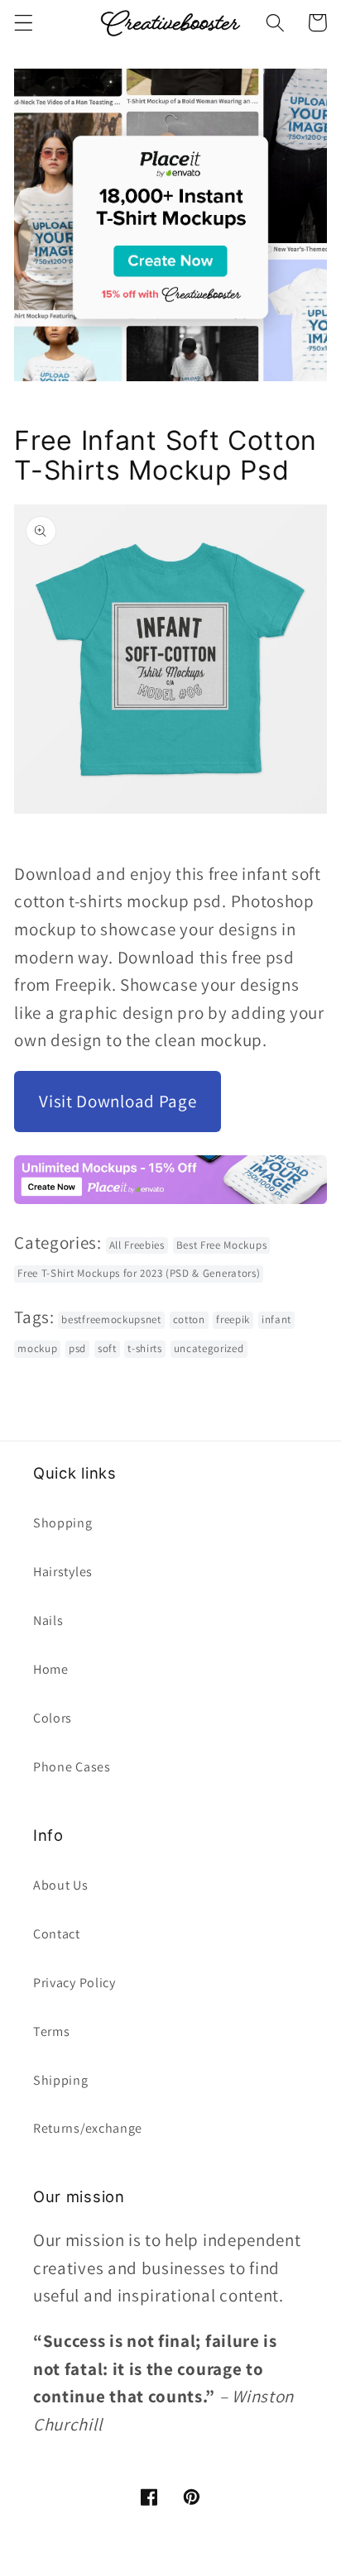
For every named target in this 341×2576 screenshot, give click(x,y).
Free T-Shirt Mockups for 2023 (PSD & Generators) (139, 1273)
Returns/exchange (88, 2128)
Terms (51, 2031)
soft (107, 1348)
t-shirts (145, 1348)
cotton (189, 1319)
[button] (24, 23)
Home (51, 1669)
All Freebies (137, 1245)
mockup (37, 1348)
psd (77, 1348)
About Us (61, 1885)
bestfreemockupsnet (111, 1319)
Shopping (63, 1523)
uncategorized (209, 1348)
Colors (53, 1718)
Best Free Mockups (222, 1245)
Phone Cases (72, 1767)
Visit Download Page (118, 1101)
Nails (48, 1620)
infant (276, 1319)
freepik (233, 1319)
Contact (57, 1934)
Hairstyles (63, 1572)
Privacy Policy (74, 1983)
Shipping (61, 2080)
